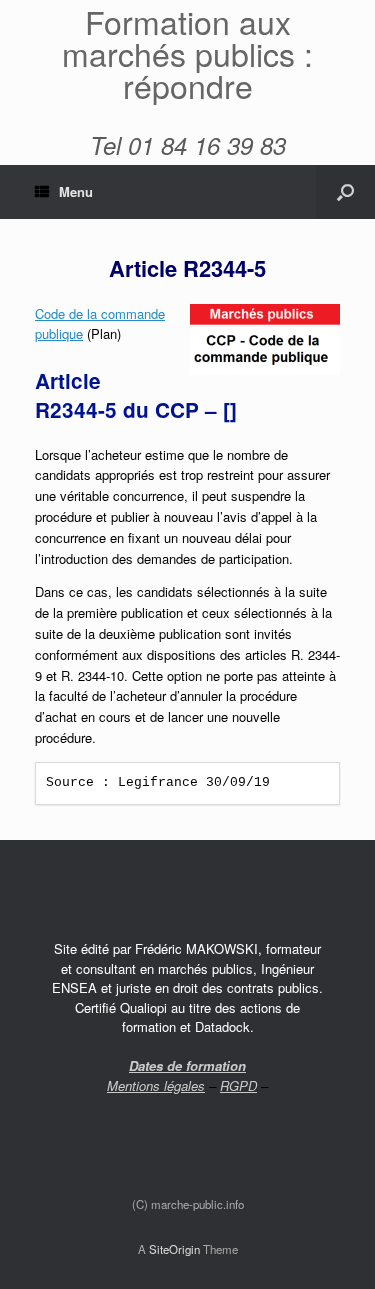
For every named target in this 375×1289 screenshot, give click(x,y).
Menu (76, 191)
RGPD (238, 1085)
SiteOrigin (174, 1249)
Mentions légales (156, 1085)
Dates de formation (187, 1065)
